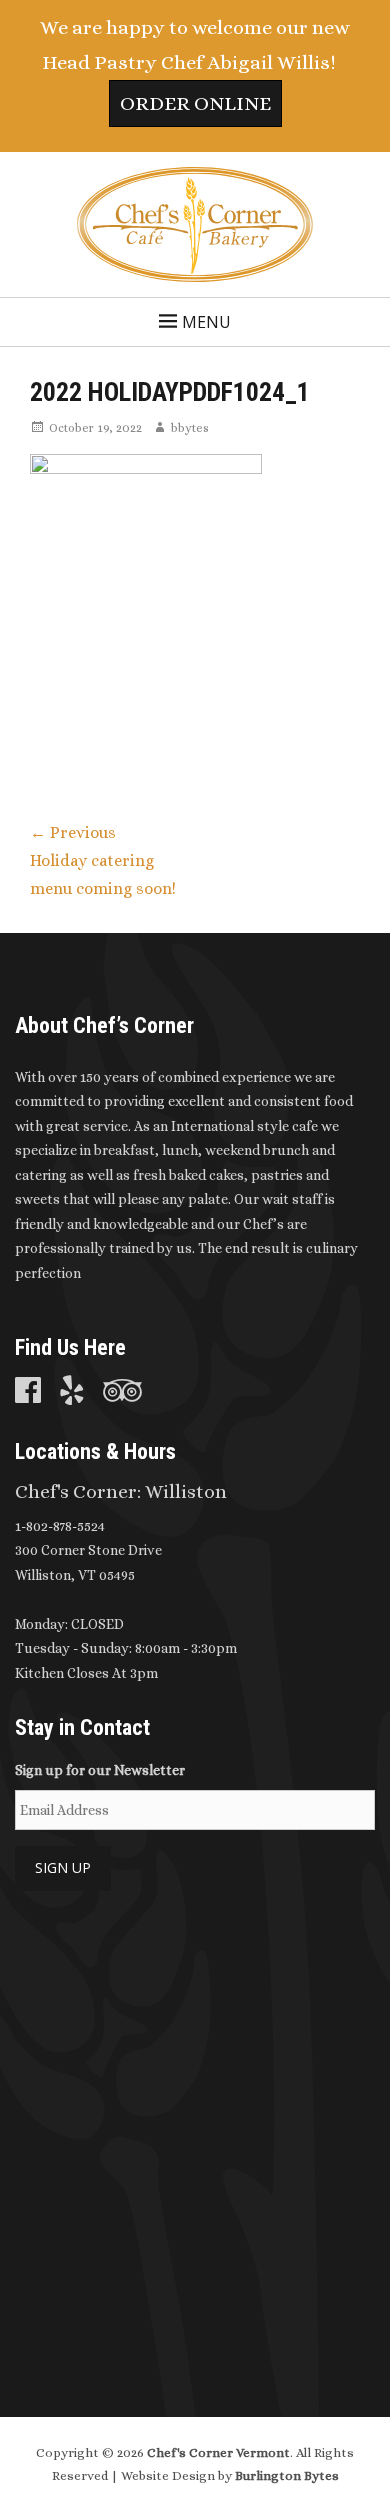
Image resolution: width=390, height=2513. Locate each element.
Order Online (195, 103)
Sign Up (63, 1867)
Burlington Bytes (287, 2475)
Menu (206, 322)
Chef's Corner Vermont (218, 2452)
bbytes (190, 428)
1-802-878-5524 (60, 1526)
